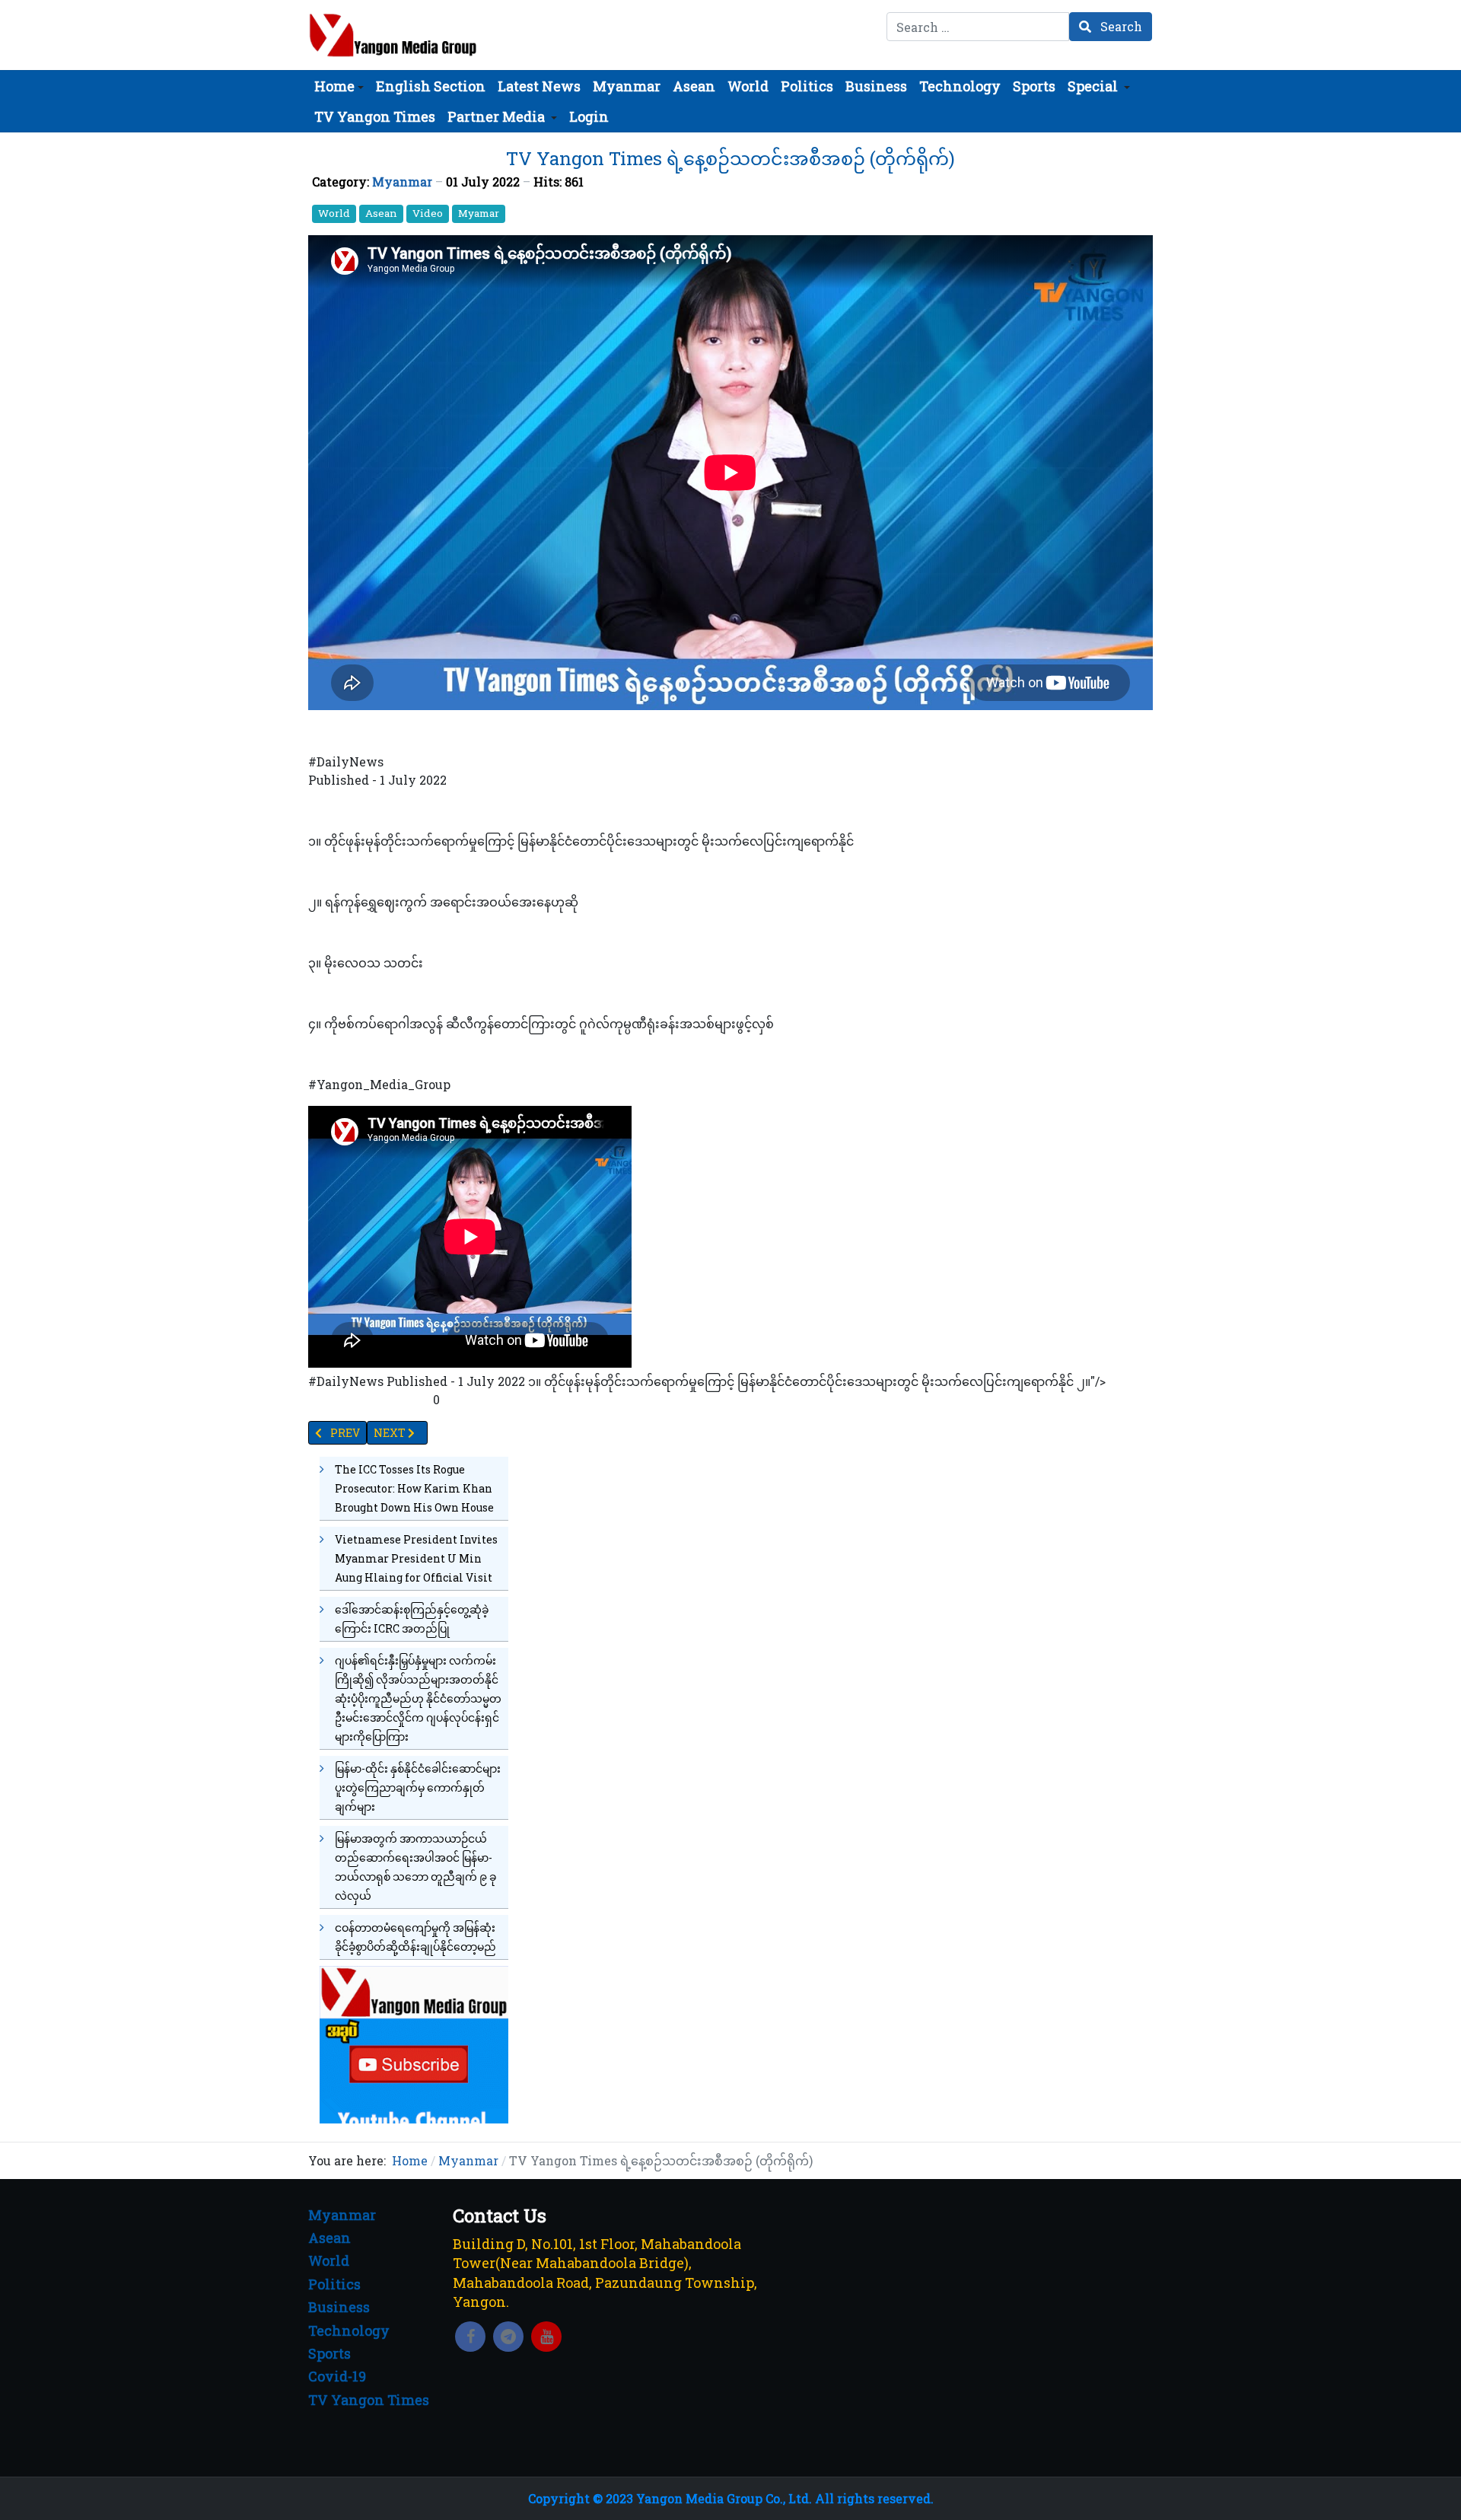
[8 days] (414, 2043)
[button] (339, 86)
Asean (381, 213)
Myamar (479, 213)
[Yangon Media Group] (393, 35)
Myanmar (402, 182)
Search (1120, 26)
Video (428, 213)
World (334, 213)
